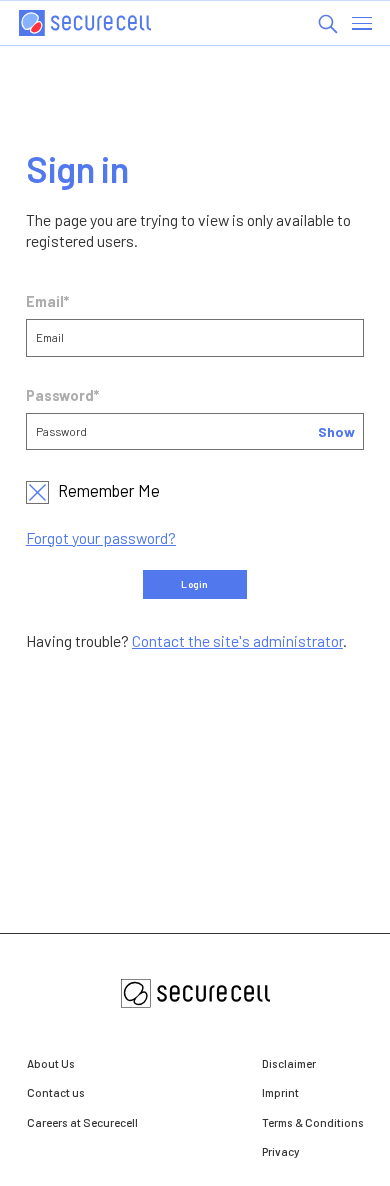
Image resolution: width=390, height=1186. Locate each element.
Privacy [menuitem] (280, 1151)
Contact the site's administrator (237, 640)
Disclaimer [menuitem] (289, 1063)
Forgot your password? (101, 537)
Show (336, 431)
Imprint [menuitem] (280, 1092)
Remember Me (109, 490)
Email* (47, 301)
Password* (62, 395)
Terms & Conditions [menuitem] (313, 1122)
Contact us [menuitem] (56, 1092)
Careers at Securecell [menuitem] (82, 1122)
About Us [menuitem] (51, 1063)
